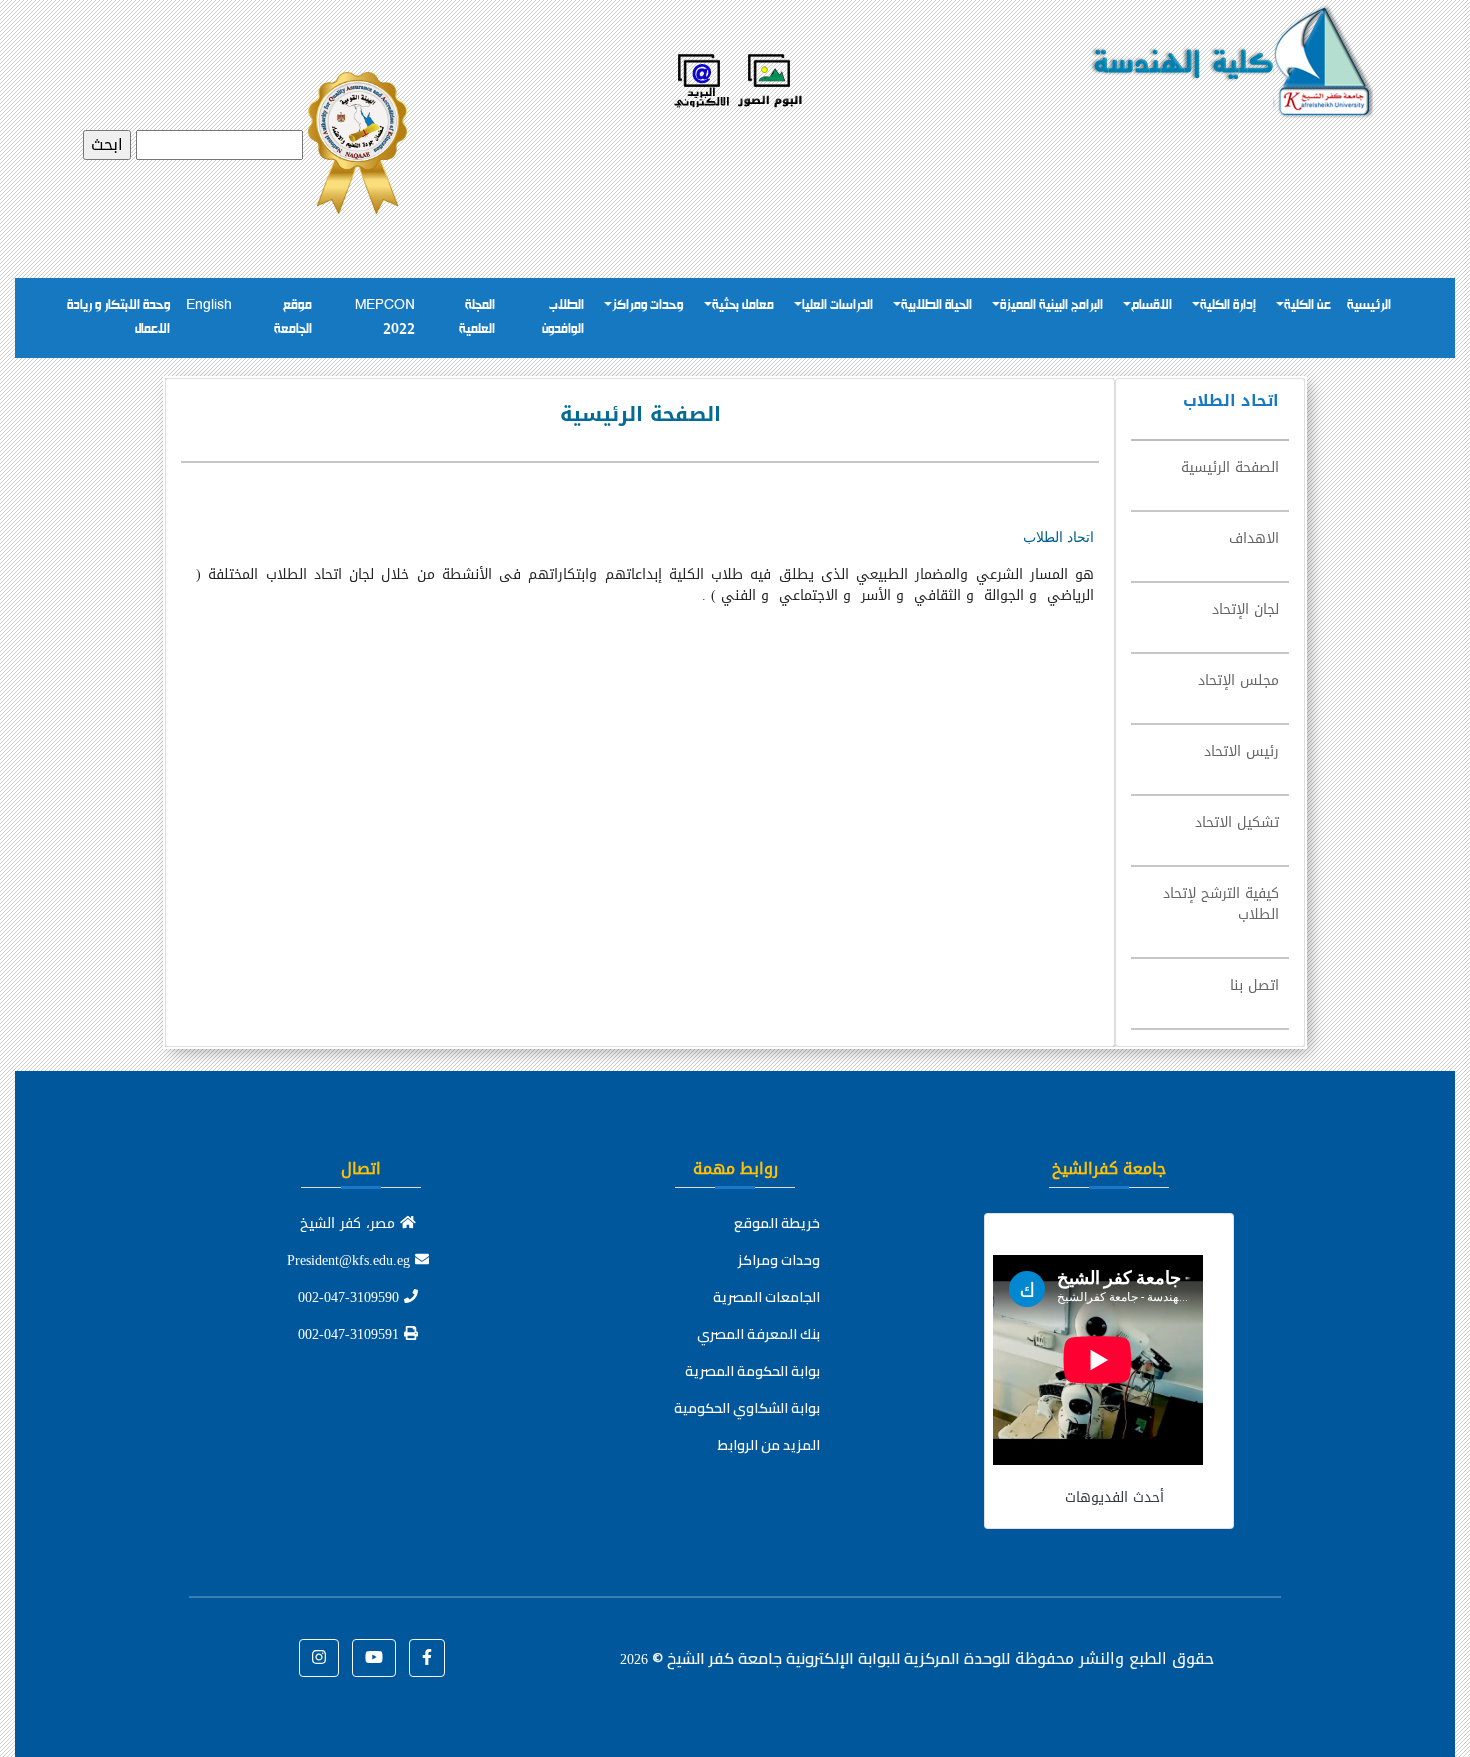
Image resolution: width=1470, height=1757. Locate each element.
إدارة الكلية (1228, 305)
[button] (427, 1658)
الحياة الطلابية (936, 305)
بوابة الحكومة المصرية (752, 1371)
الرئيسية (1369, 305)
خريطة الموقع (777, 1223)
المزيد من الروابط (769, 1445)
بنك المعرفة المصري (758, 1334)
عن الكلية (1307, 305)
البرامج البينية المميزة (1051, 305)
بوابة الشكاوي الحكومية (747, 1408)
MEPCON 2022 (385, 317)
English (209, 305)
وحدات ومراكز (647, 305)
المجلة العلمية (477, 317)
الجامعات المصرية (766, 1297)
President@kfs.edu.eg (351, 1260)
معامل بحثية (743, 305)
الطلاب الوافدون (563, 317)
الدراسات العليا (837, 305)
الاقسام (1151, 305)
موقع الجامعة (293, 317)
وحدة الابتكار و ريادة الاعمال (118, 317)
